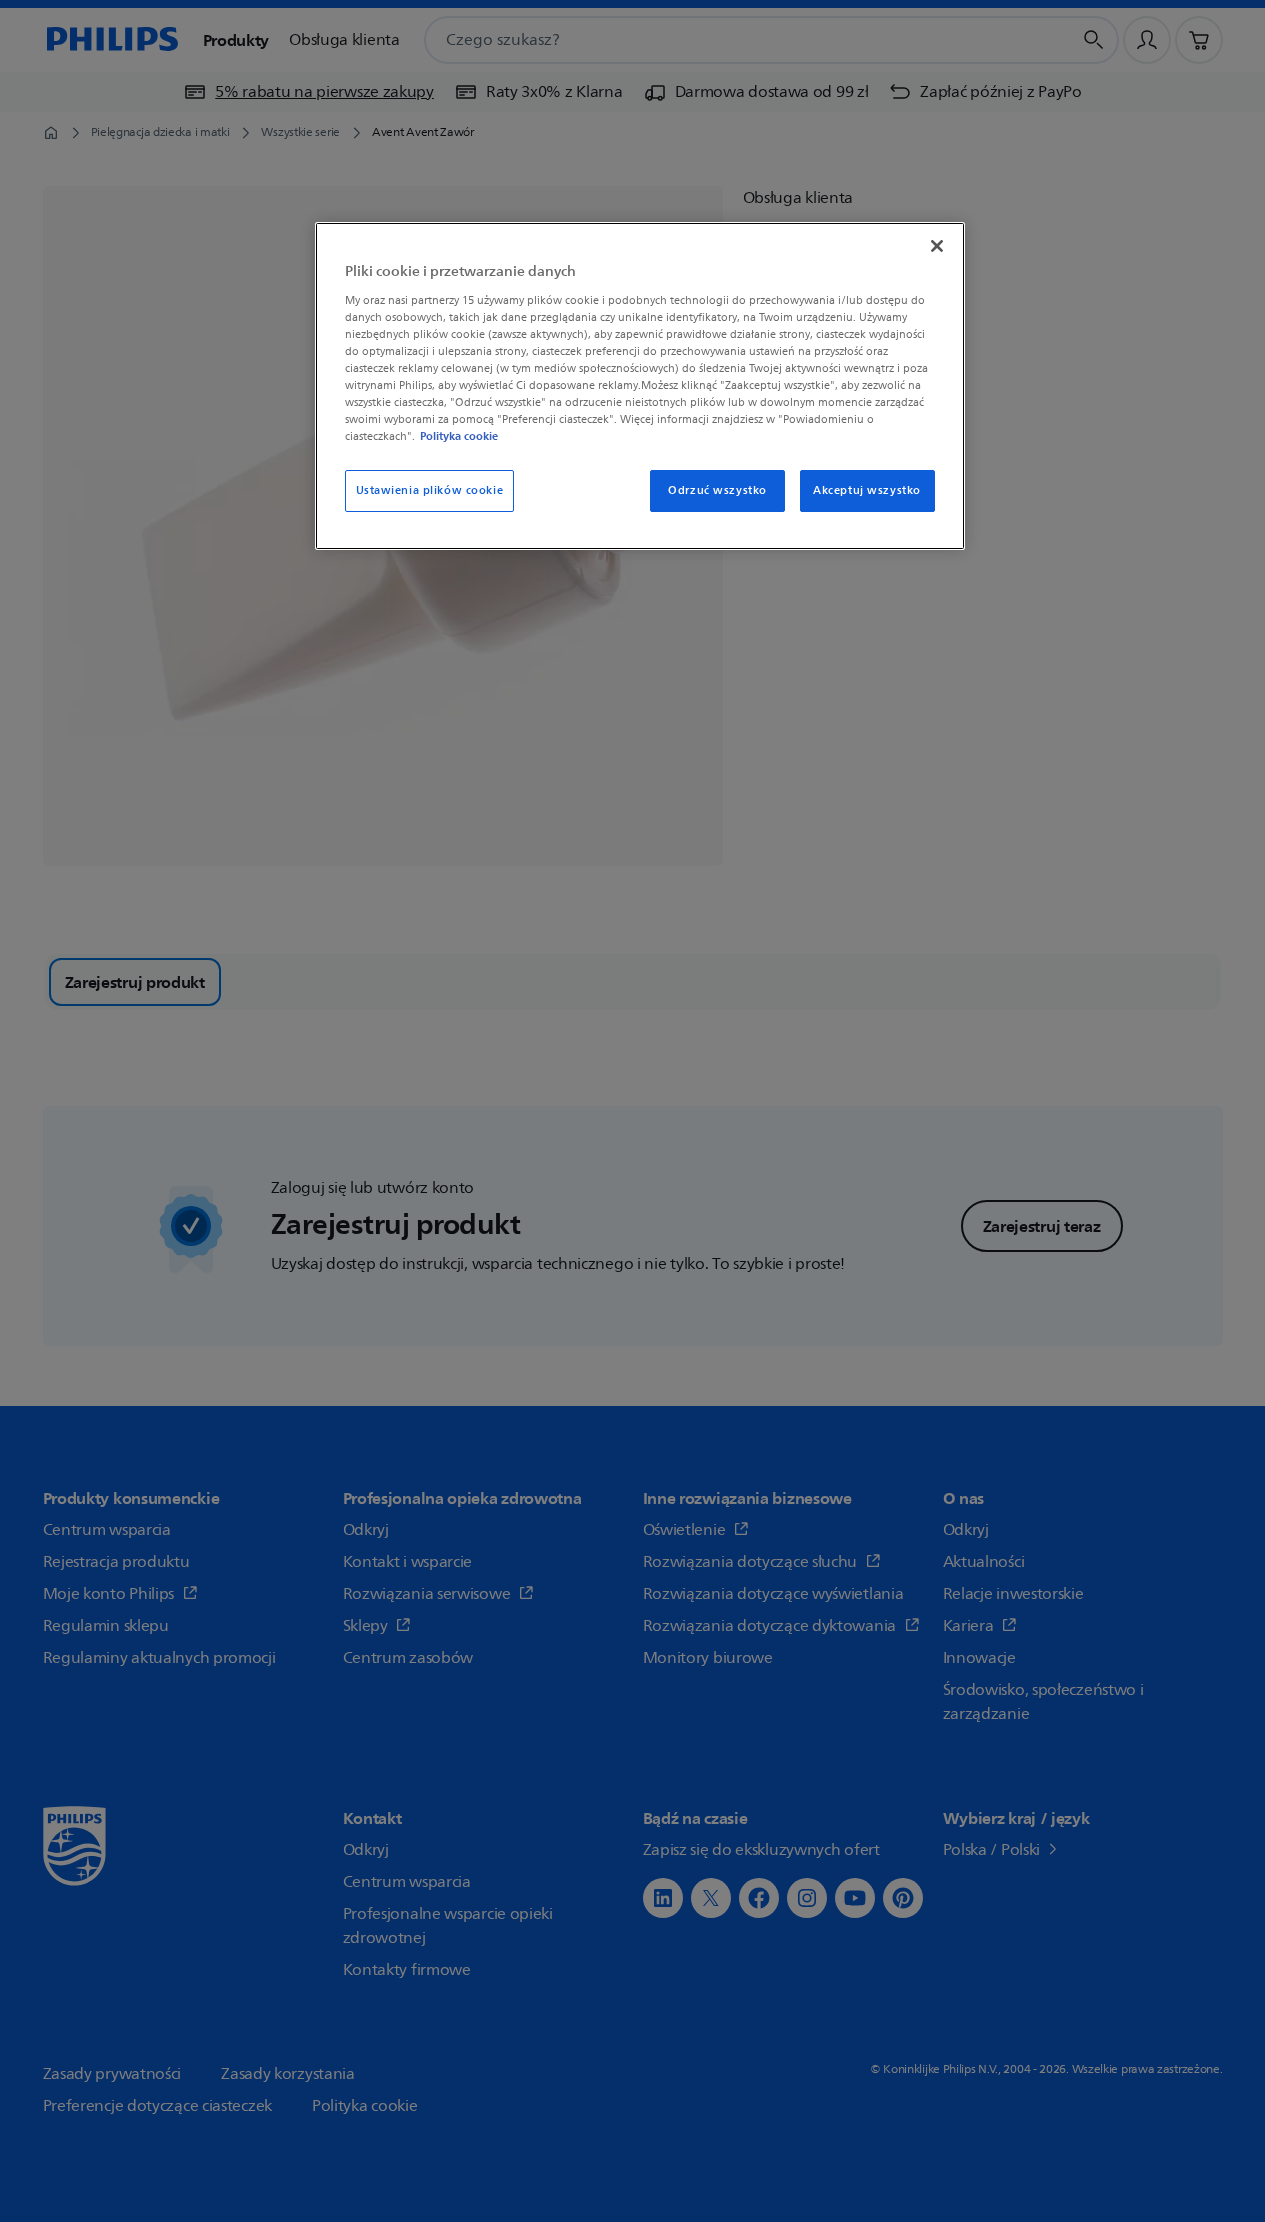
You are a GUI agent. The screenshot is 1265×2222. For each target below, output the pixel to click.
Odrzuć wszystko (717, 490)
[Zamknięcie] (937, 246)
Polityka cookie (459, 436)
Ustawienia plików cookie (430, 490)
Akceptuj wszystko (867, 490)
